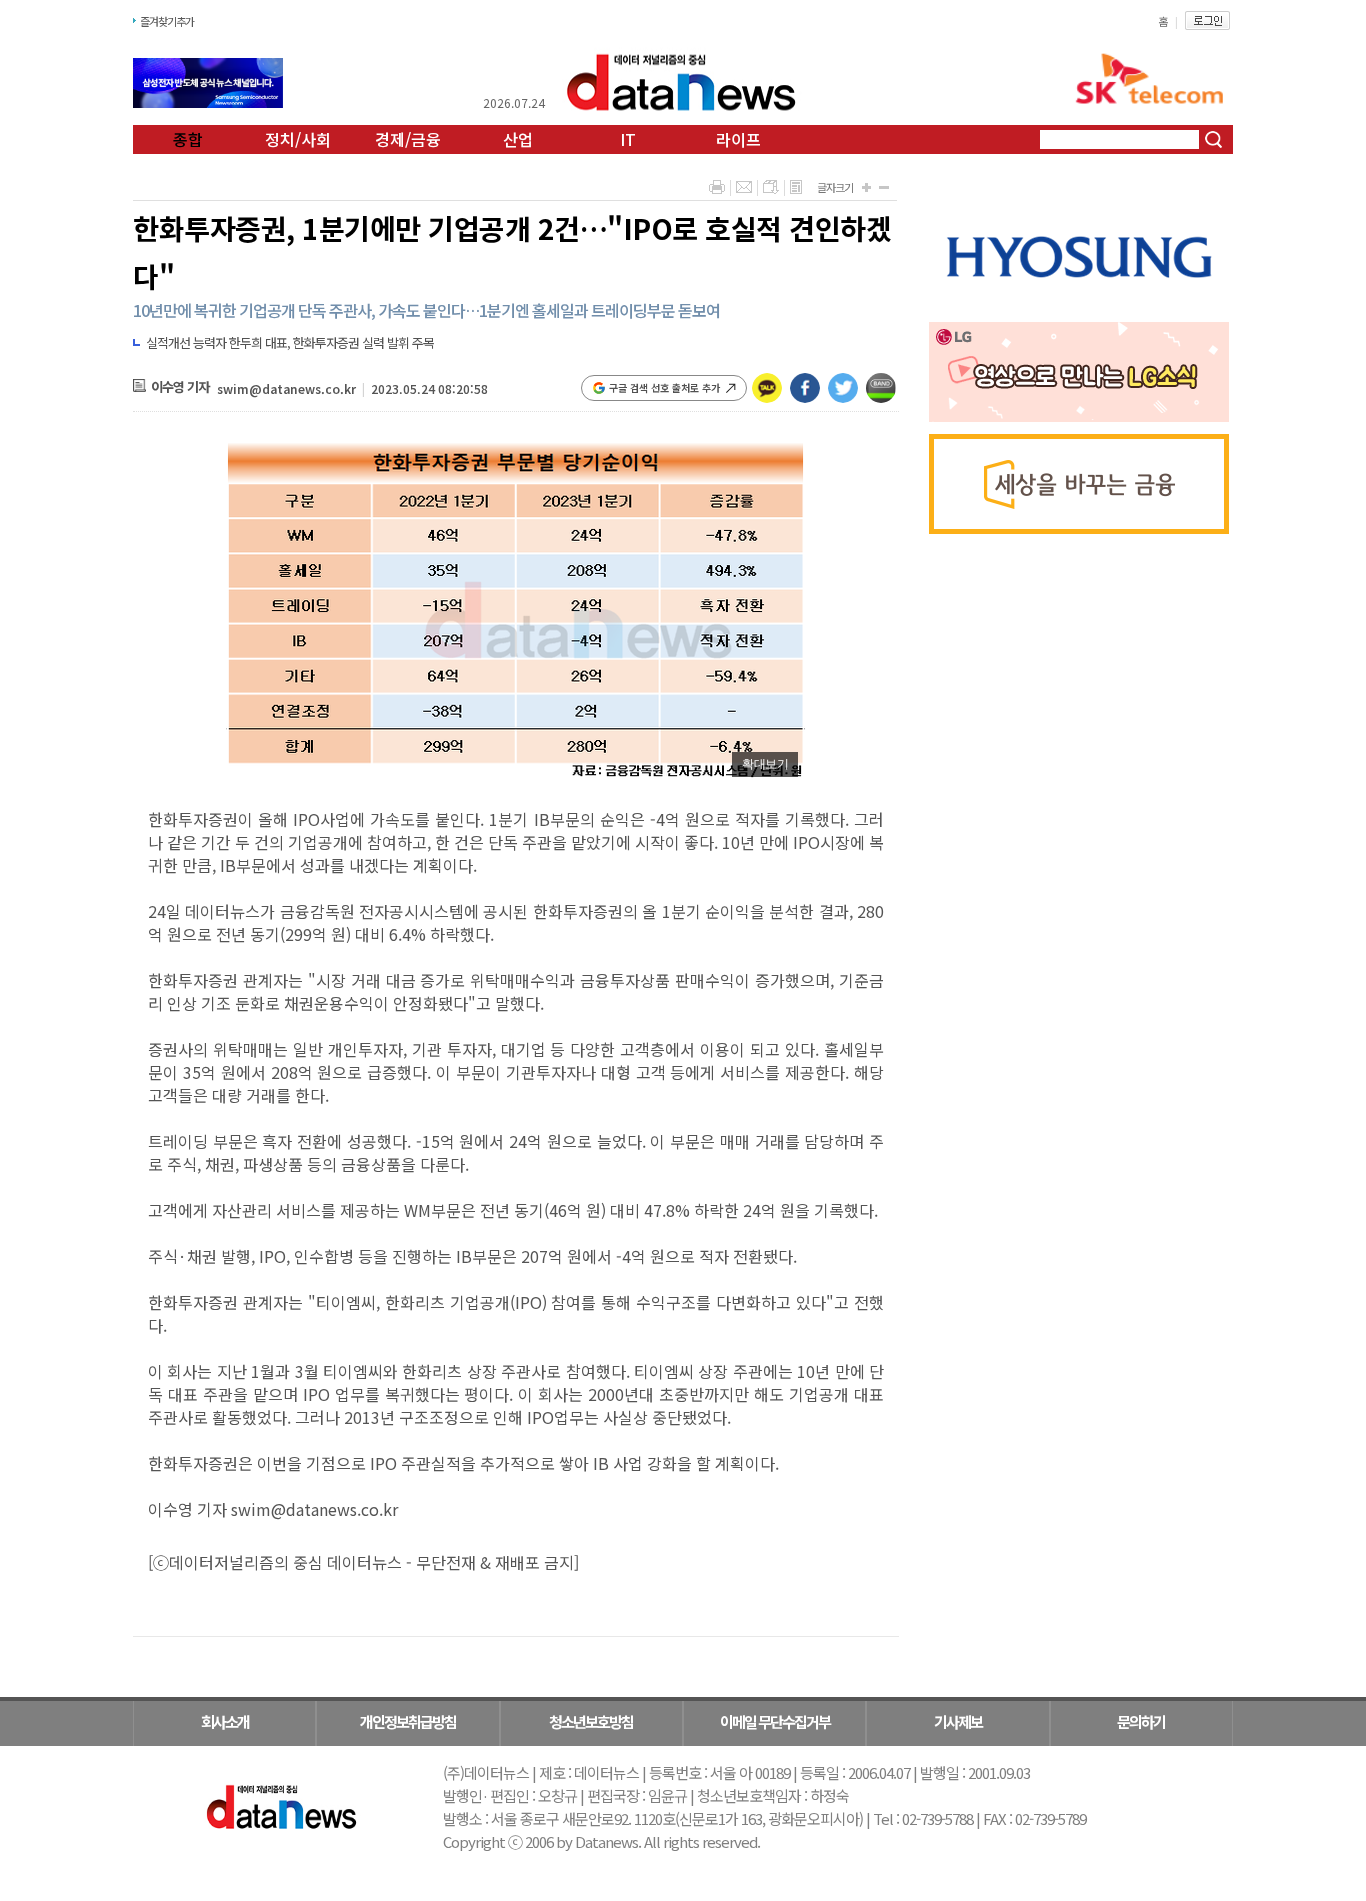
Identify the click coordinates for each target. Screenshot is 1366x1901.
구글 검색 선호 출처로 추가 (664, 387)
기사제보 (958, 1721)
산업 (518, 139)
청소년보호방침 (591, 1721)
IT (628, 139)
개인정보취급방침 (408, 1721)
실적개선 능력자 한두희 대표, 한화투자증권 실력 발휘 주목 (290, 342)
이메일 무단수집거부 (775, 1721)
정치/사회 (298, 139)
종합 (188, 139)
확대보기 (765, 764)
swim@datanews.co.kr (286, 388)
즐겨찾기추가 (167, 21)
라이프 (738, 139)
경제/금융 (408, 139)
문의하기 (1141, 1721)
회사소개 (225, 1721)
